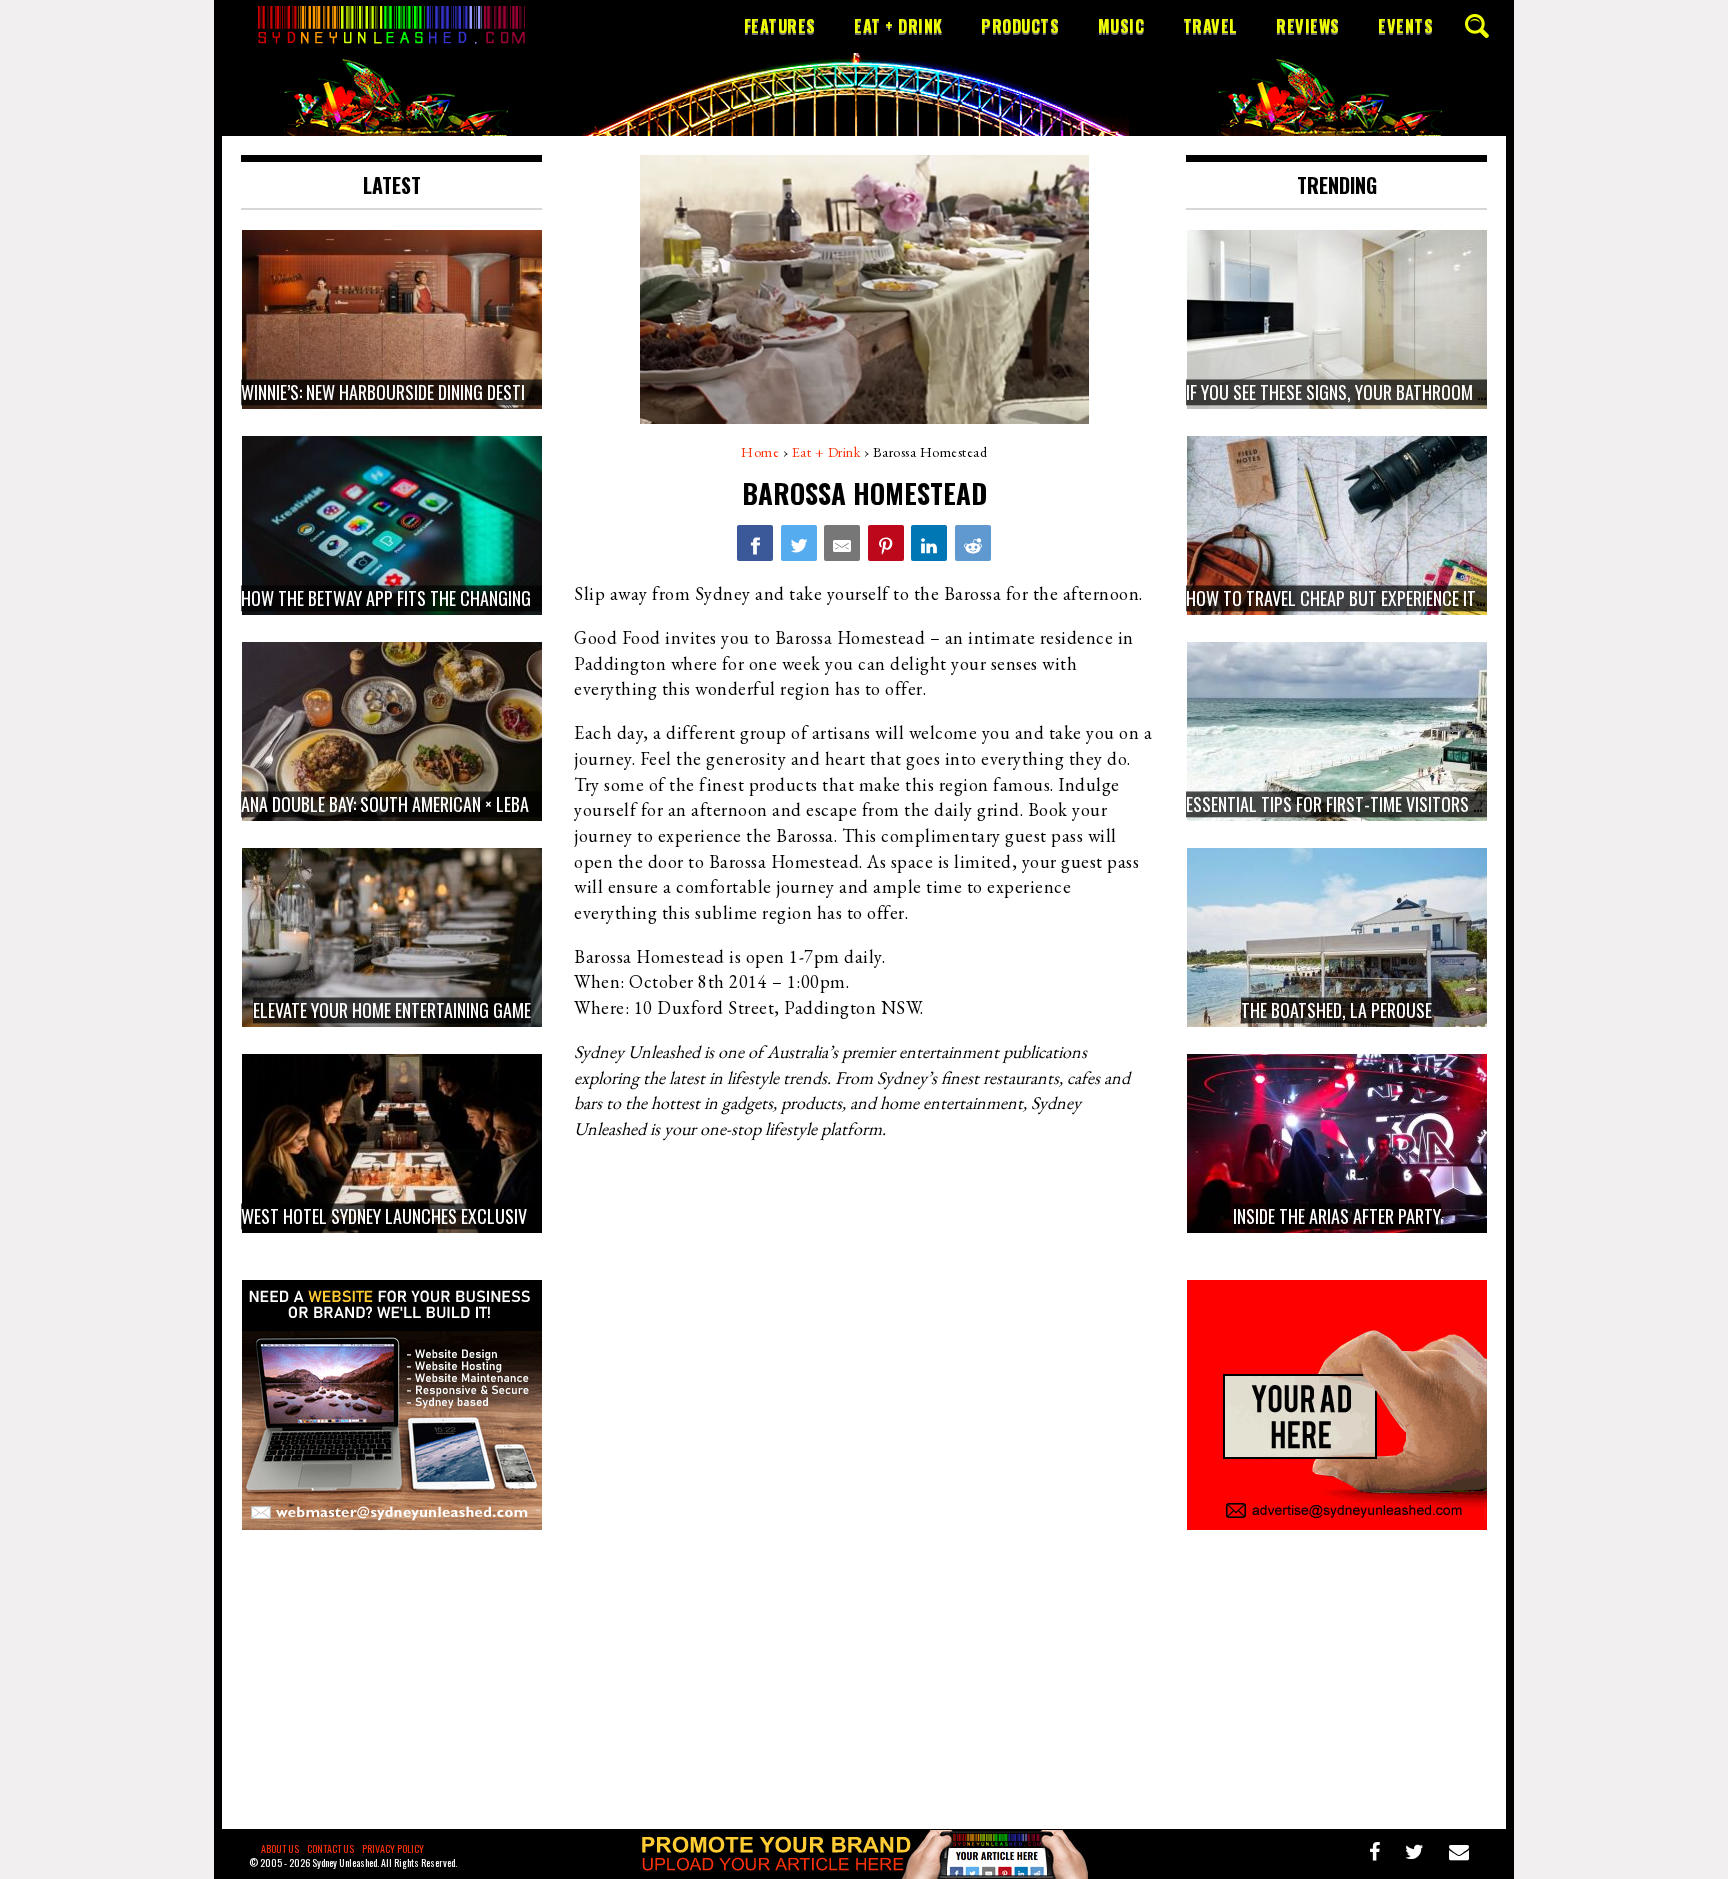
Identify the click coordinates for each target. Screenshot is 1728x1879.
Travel (1210, 26)
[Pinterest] (886, 543)
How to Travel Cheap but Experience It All (1345, 598)
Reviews (1308, 26)
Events (1405, 26)
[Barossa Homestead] (755, 543)
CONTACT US (330, 1848)
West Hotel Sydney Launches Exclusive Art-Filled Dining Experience (493, 1216)
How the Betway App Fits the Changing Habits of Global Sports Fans (500, 598)
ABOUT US (280, 1848)
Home (760, 452)
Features (780, 26)
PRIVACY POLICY (393, 1848)
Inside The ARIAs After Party (1337, 1216)
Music (1121, 26)
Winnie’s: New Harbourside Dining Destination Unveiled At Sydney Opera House (527, 392)
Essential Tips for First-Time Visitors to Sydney (1366, 804)
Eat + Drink (898, 26)
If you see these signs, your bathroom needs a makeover (1396, 392)
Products (1020, 26)
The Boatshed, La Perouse (1336, 1010)
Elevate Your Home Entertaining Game (392, 1010)
